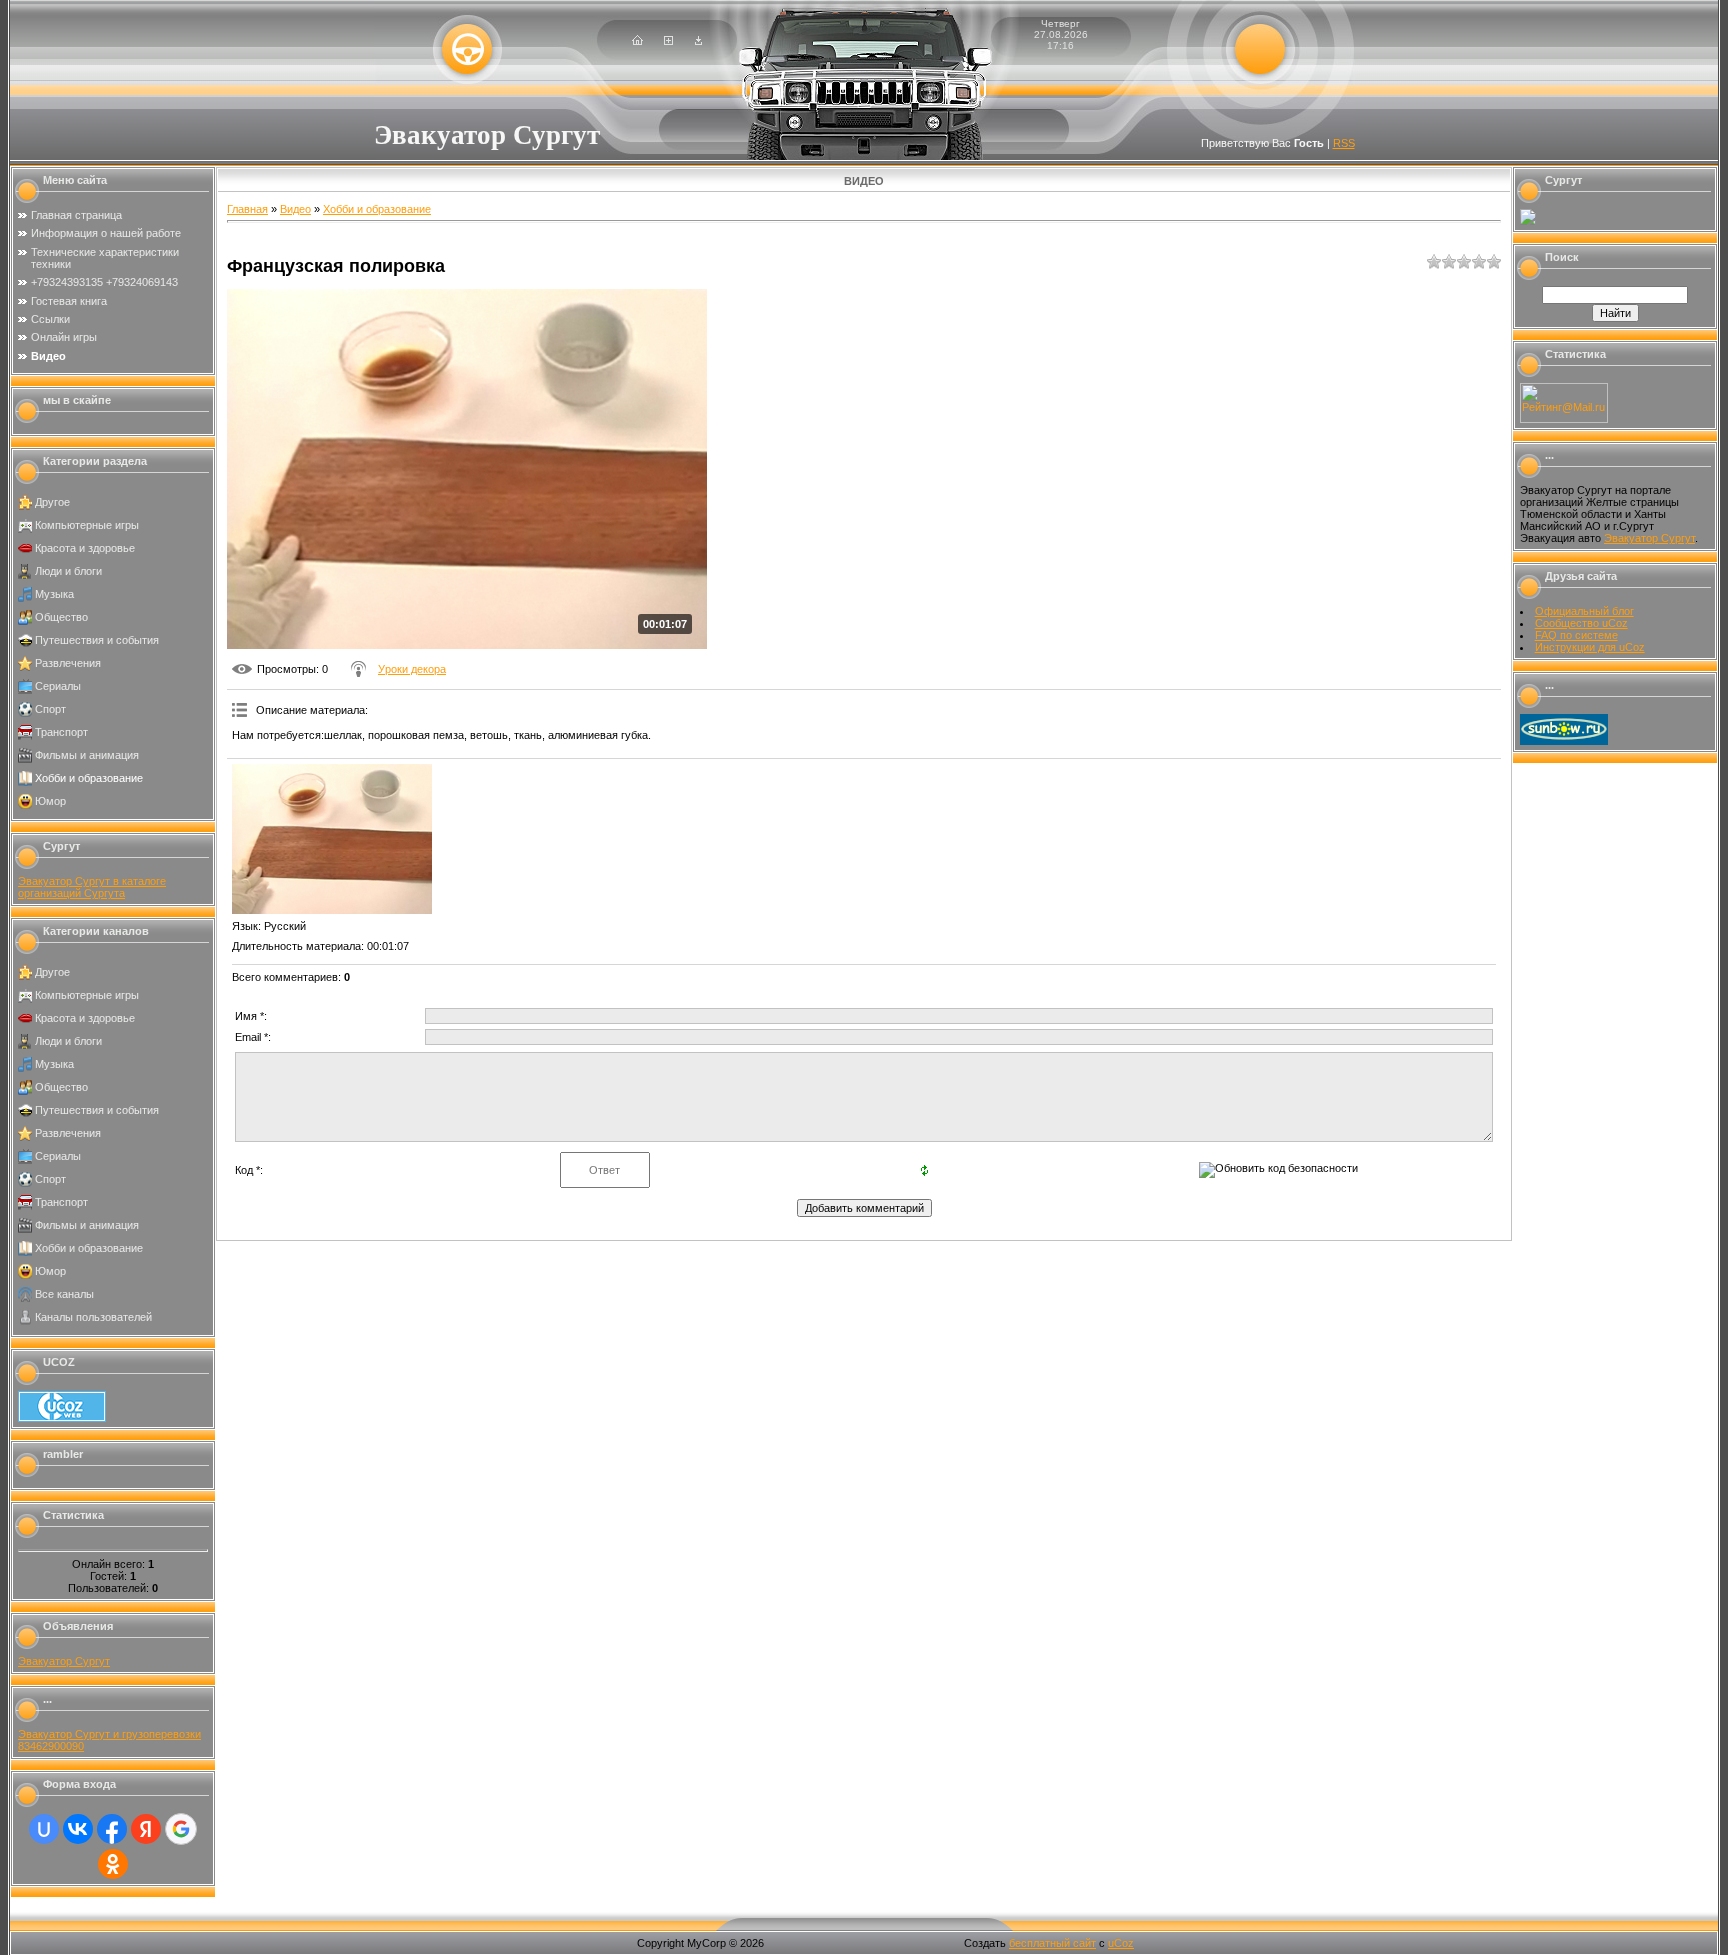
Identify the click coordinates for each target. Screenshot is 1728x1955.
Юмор (50, 801)
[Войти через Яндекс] (146, 1829)
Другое (52, 502)
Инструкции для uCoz (1590, 647)
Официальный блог (1584, 611)
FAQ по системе (1576, 635)
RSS (1344, 143)
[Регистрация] (668, 41)
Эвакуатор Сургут (64, 1661)
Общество (61, 617)
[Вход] (698, 41)
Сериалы (58, 686)
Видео (295, 209)
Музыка (54, 594)
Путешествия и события (97, 640)
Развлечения (68, 663)
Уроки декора (412, 669)
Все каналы (64, 1294)
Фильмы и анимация (87, 755)
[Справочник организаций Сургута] (1528, 221)
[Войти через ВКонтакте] (78, 1829)
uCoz (1121, 1943)
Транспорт (61, 732)
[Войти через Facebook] (112, 1829)
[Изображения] (332, 839)
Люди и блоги (68, 571)
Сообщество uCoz (1581, 623)
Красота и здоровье (85, 548)
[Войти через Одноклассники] (113, 1864)
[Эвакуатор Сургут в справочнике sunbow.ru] (1564, 741)
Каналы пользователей (93, 1317)
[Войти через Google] (181, 1829)
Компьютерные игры (87, 525)
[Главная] (637, 41)
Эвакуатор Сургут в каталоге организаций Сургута (92, 887)
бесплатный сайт (1052, 1943)
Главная (247, 209)
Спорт (50, 709)
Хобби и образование (89, 778)
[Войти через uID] (44, 1829)
